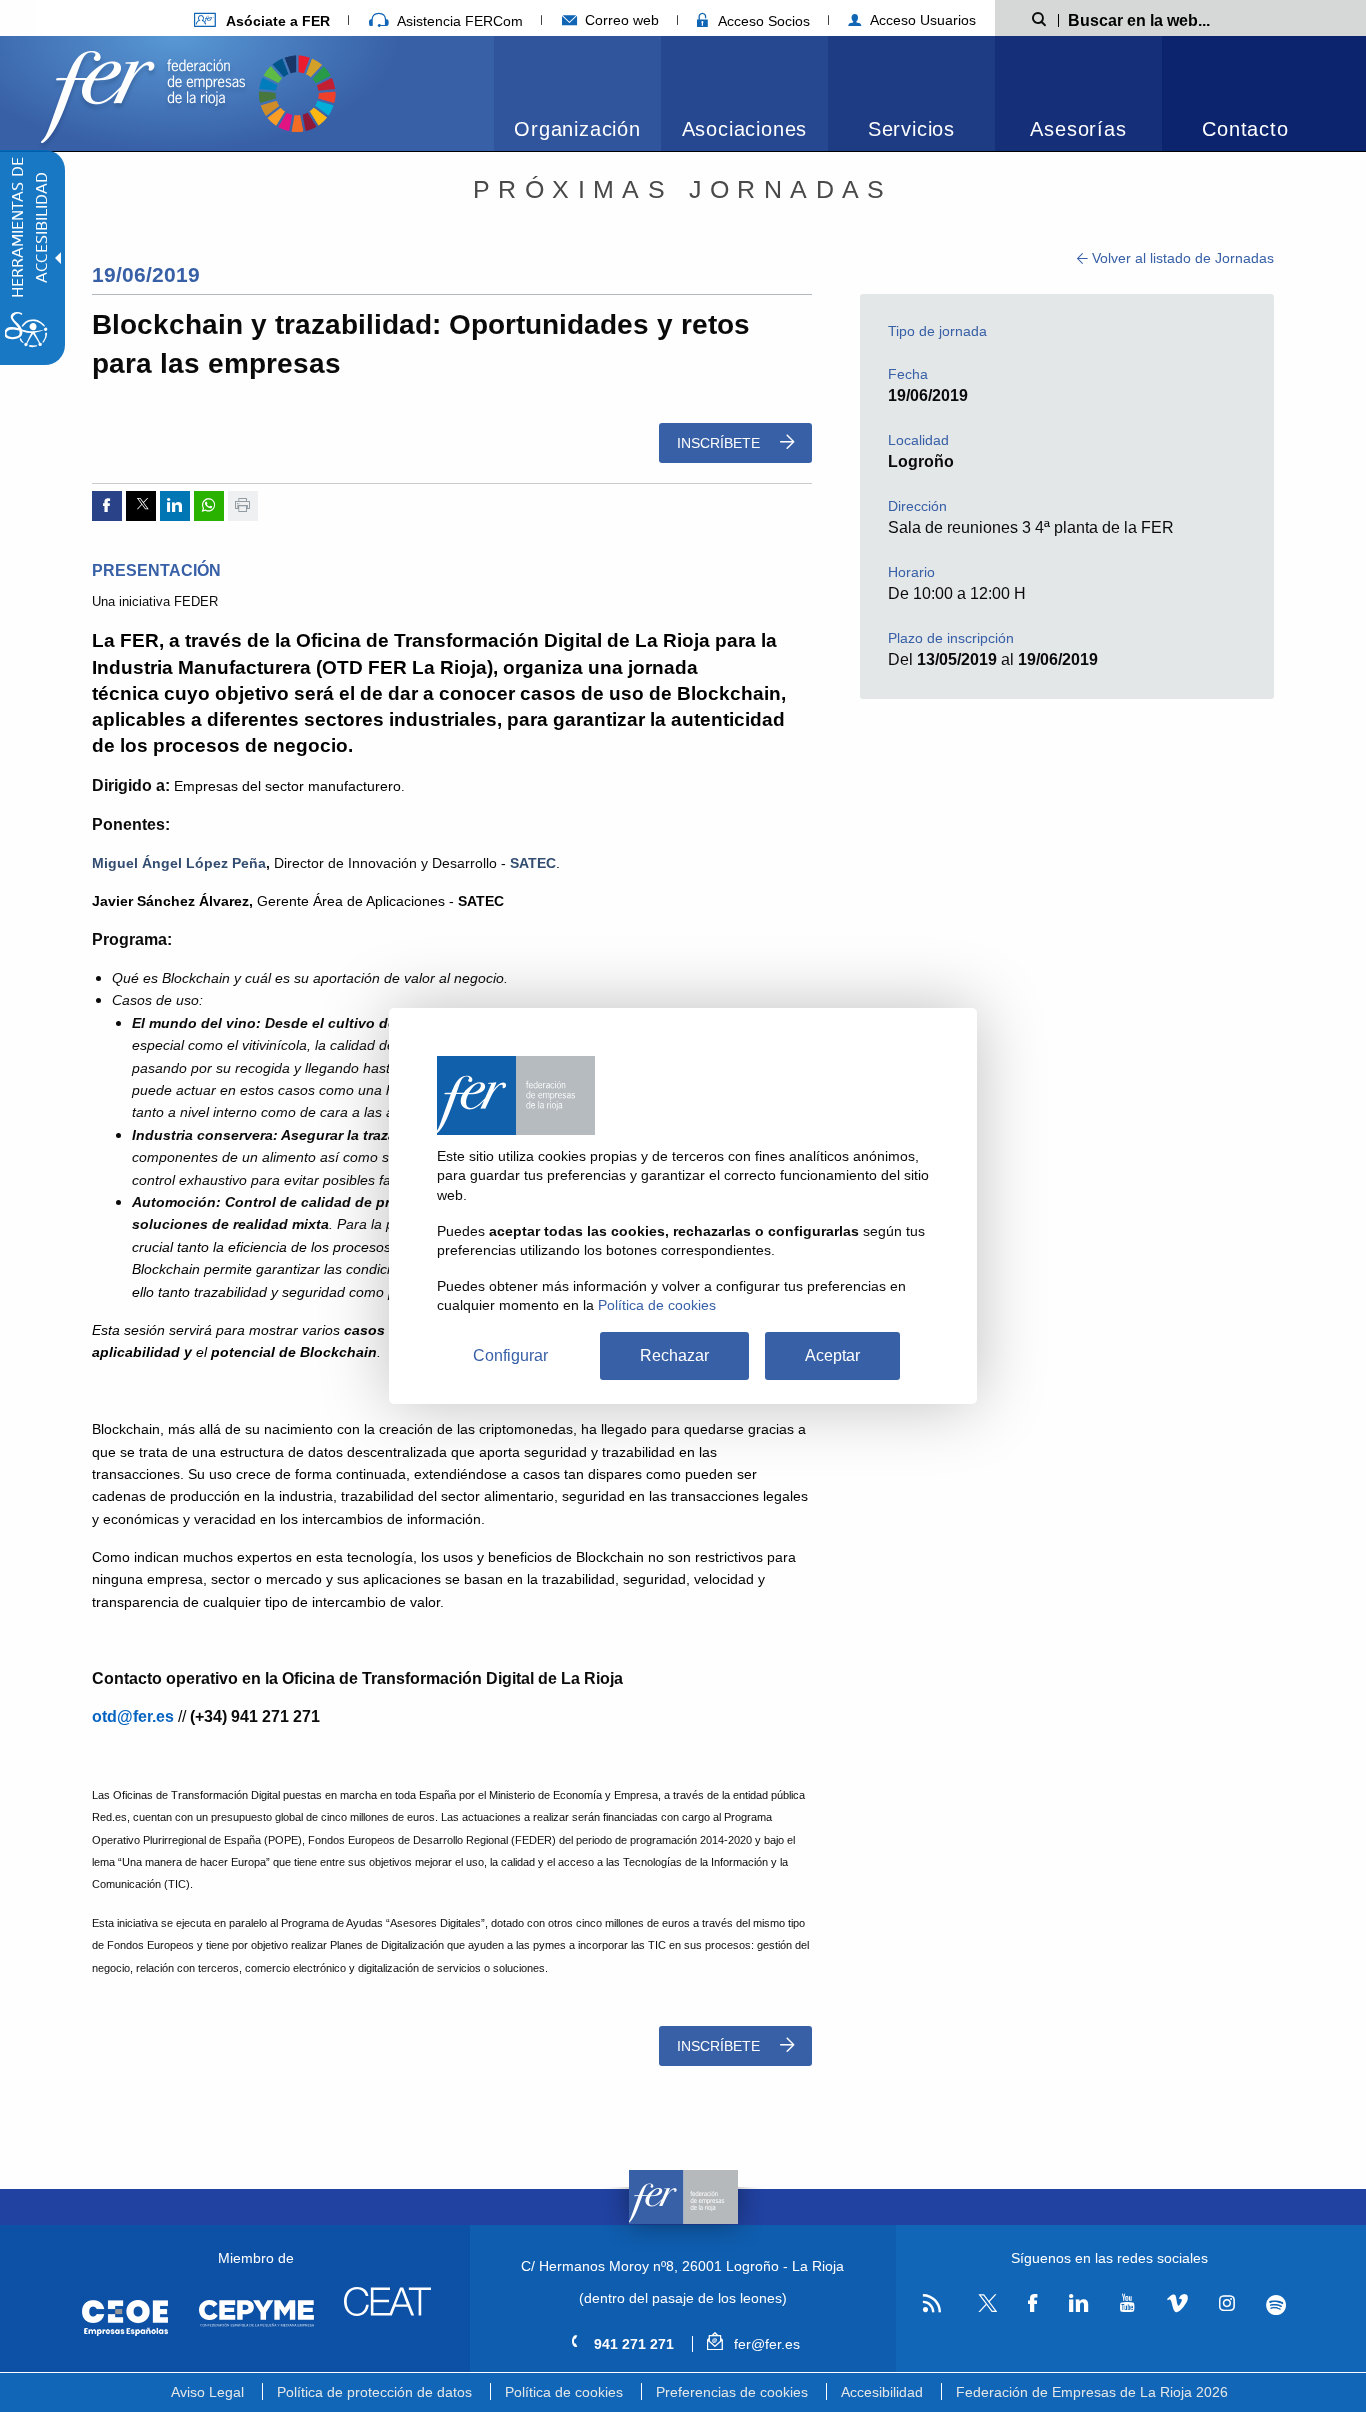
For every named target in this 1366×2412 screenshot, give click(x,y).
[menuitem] (262, 20)
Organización (577, 129)
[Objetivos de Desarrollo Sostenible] (297, 91)
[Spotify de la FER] (1276, 2304)
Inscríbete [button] (720, 443)
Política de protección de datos (374, 2392)
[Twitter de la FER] (984, 2308)
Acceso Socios (762, 21)
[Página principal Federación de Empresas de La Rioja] (147, 91)
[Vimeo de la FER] (1177, 2304)
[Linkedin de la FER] (1078, 2304)
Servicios (911, 129)
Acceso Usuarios (921, 20)
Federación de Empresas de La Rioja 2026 (1092, 2392)
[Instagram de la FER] (1226, 2304)
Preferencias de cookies (732, 2392)
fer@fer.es (764, 2344)
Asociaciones (745, 129)
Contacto (1245, 129)
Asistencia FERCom (458, 21)
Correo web (620, 20)
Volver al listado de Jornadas (1181, 258)
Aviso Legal (207, 2392)
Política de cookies (564, 2392)
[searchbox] (1172, 19)
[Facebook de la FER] (1033, 2304)
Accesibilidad (882, 2392)
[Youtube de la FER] (1127, 2304)
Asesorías (1078, 129)
